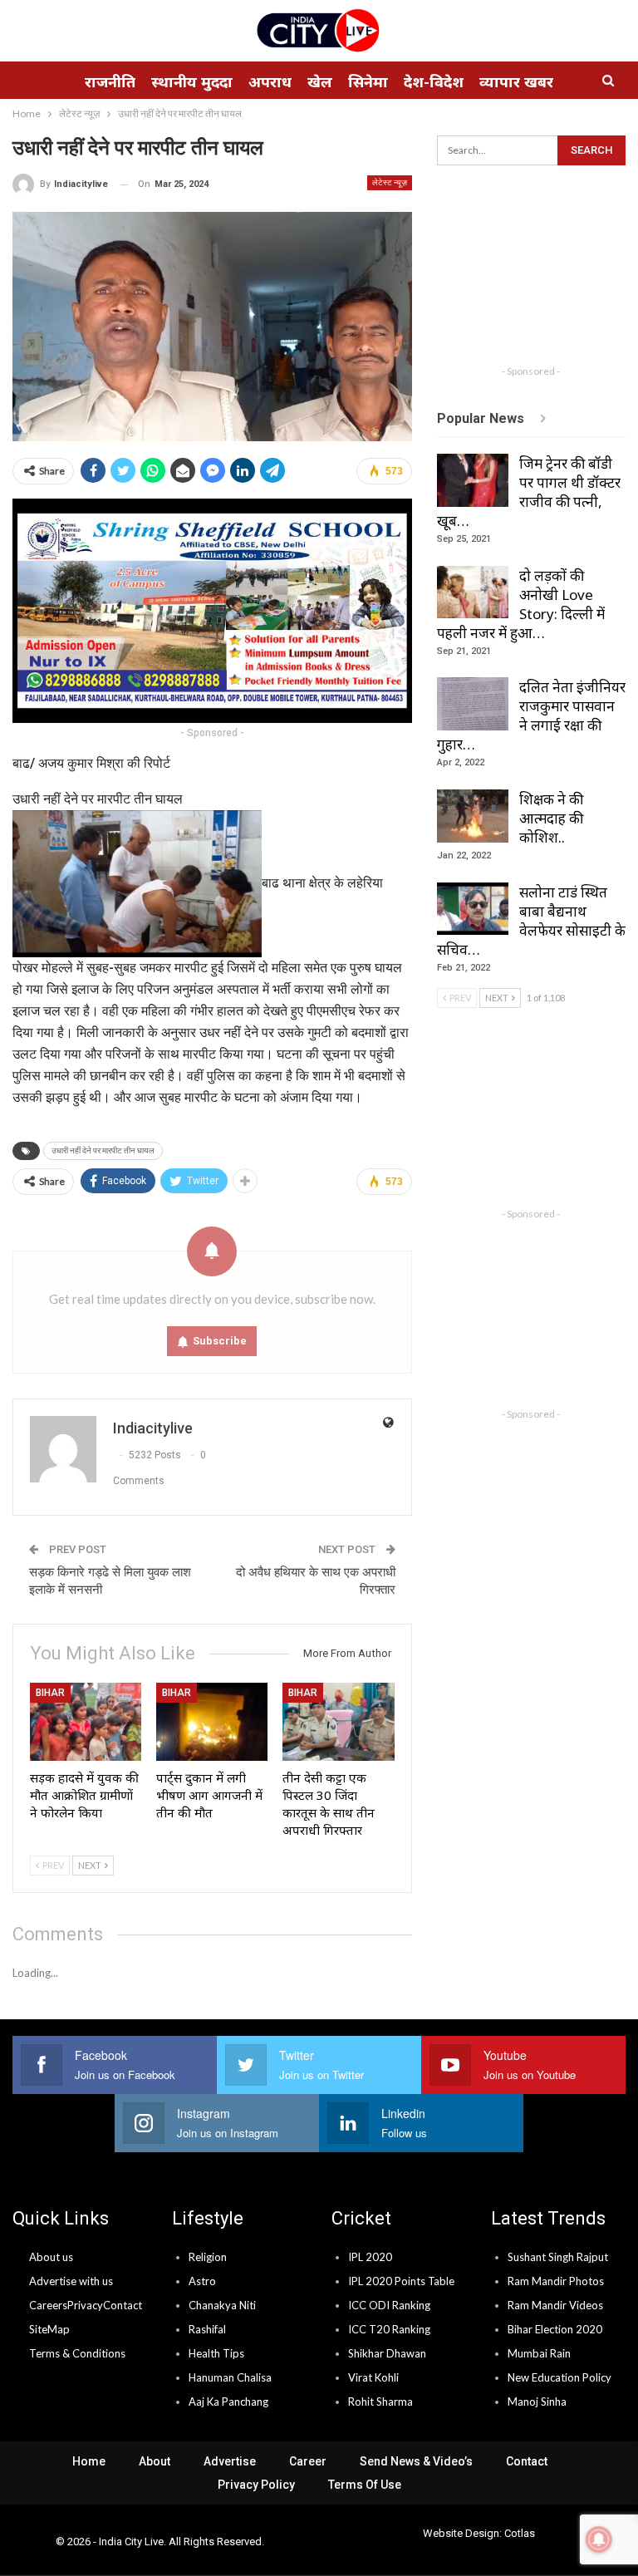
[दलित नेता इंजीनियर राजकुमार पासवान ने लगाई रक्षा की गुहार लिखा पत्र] (473, 704)
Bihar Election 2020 (555, 2329)
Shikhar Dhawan (387, 2353)
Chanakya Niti (222, 2305)
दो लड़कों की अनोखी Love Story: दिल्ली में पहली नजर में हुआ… (521, 604)
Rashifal (207, 2329)
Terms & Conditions (77, 2353)
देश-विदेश (434, 81)
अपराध (270, 81)
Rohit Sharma (380, 2401)
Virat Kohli (373, 2377)
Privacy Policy (256, 2485)
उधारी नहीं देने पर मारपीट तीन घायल (103, 1150)
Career (308, 2461)
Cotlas (520, 2533)
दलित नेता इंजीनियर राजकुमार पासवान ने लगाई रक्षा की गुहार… (531, 715)
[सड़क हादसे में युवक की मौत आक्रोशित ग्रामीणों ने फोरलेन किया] (86, 1722)
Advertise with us (71, 2281)
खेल (320, 81)
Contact (123, 2305)
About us (51, 2257)
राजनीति (110, 81)
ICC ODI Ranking (389, 2305)
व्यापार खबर (516, 81)
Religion (208, 2257)
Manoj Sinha (537, 2401)
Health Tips (216, 2353)
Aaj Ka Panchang (228, 2401)
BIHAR (50, 1693)
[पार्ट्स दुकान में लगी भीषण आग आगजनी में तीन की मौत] (212, 1722)
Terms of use (365, 2485)
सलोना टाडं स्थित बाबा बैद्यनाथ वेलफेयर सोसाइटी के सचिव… (531, 921)
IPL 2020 (370, 2257)
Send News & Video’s (416, 2461)
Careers (48, 2305)
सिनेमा (368, 81)
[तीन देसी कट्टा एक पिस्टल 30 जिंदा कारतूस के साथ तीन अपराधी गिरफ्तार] (338, 1722)
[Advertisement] (537, 273)
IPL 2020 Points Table (401, 2281)
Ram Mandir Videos (555, 2305)
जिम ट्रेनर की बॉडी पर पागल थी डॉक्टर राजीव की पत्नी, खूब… (529, 492)
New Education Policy (559, 2377)
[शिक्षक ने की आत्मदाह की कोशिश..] (473, 816)
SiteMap (49, 2329)
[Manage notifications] (599, 2539)
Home (89, 2461)
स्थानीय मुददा (192, 81)
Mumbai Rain (539, 2353)
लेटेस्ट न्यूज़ (390, 182)
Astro (202, 2281)
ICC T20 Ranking (389, 2329)
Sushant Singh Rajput (558, 2257)
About (155, 2461)
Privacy (85, 2305)
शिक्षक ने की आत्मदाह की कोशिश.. (551, 818)
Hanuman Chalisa (230, 2377)
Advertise (230, 2461)
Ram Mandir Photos (556, 2281)
